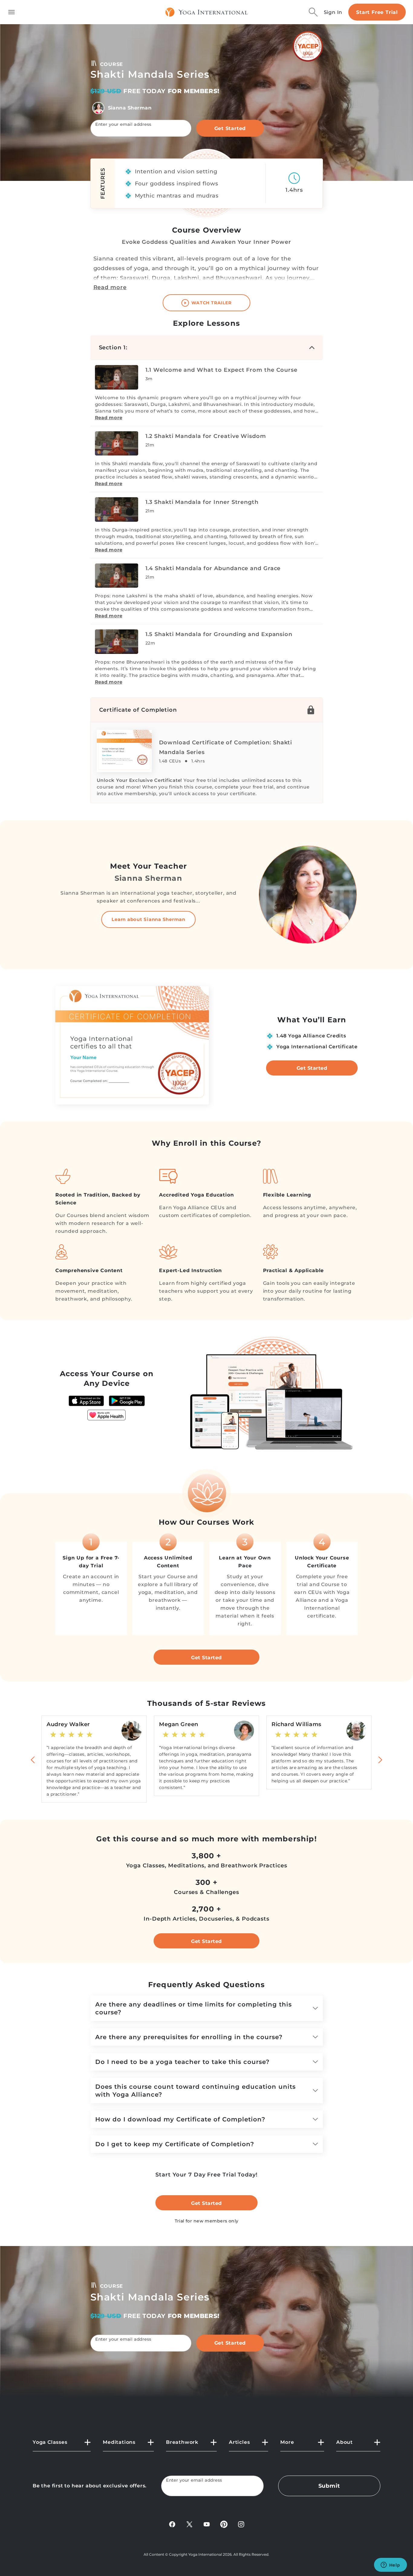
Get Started (230, 128)
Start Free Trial (377, 12)
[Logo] (207, 12)
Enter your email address (123, 124)
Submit (329, 2486)
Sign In (333, 12)
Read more (110, 287)
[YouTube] (207, 2524)
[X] (189, 2524)
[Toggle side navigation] (11, 12)
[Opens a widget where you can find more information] (390, 2565)
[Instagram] (241, 2524)
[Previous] (33, 1759)
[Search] (313, 12)
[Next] (380, 1759)
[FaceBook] (172, 2524)
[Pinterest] (224, 2524)
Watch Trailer (211, 303)
